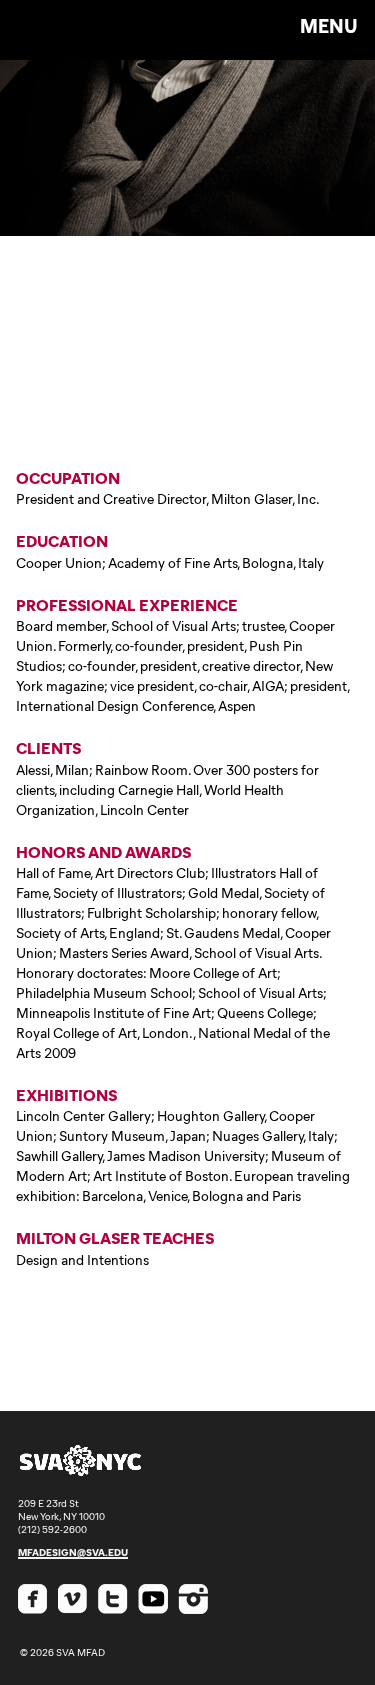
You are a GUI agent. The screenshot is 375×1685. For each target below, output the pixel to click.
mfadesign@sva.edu (73, 1552)
